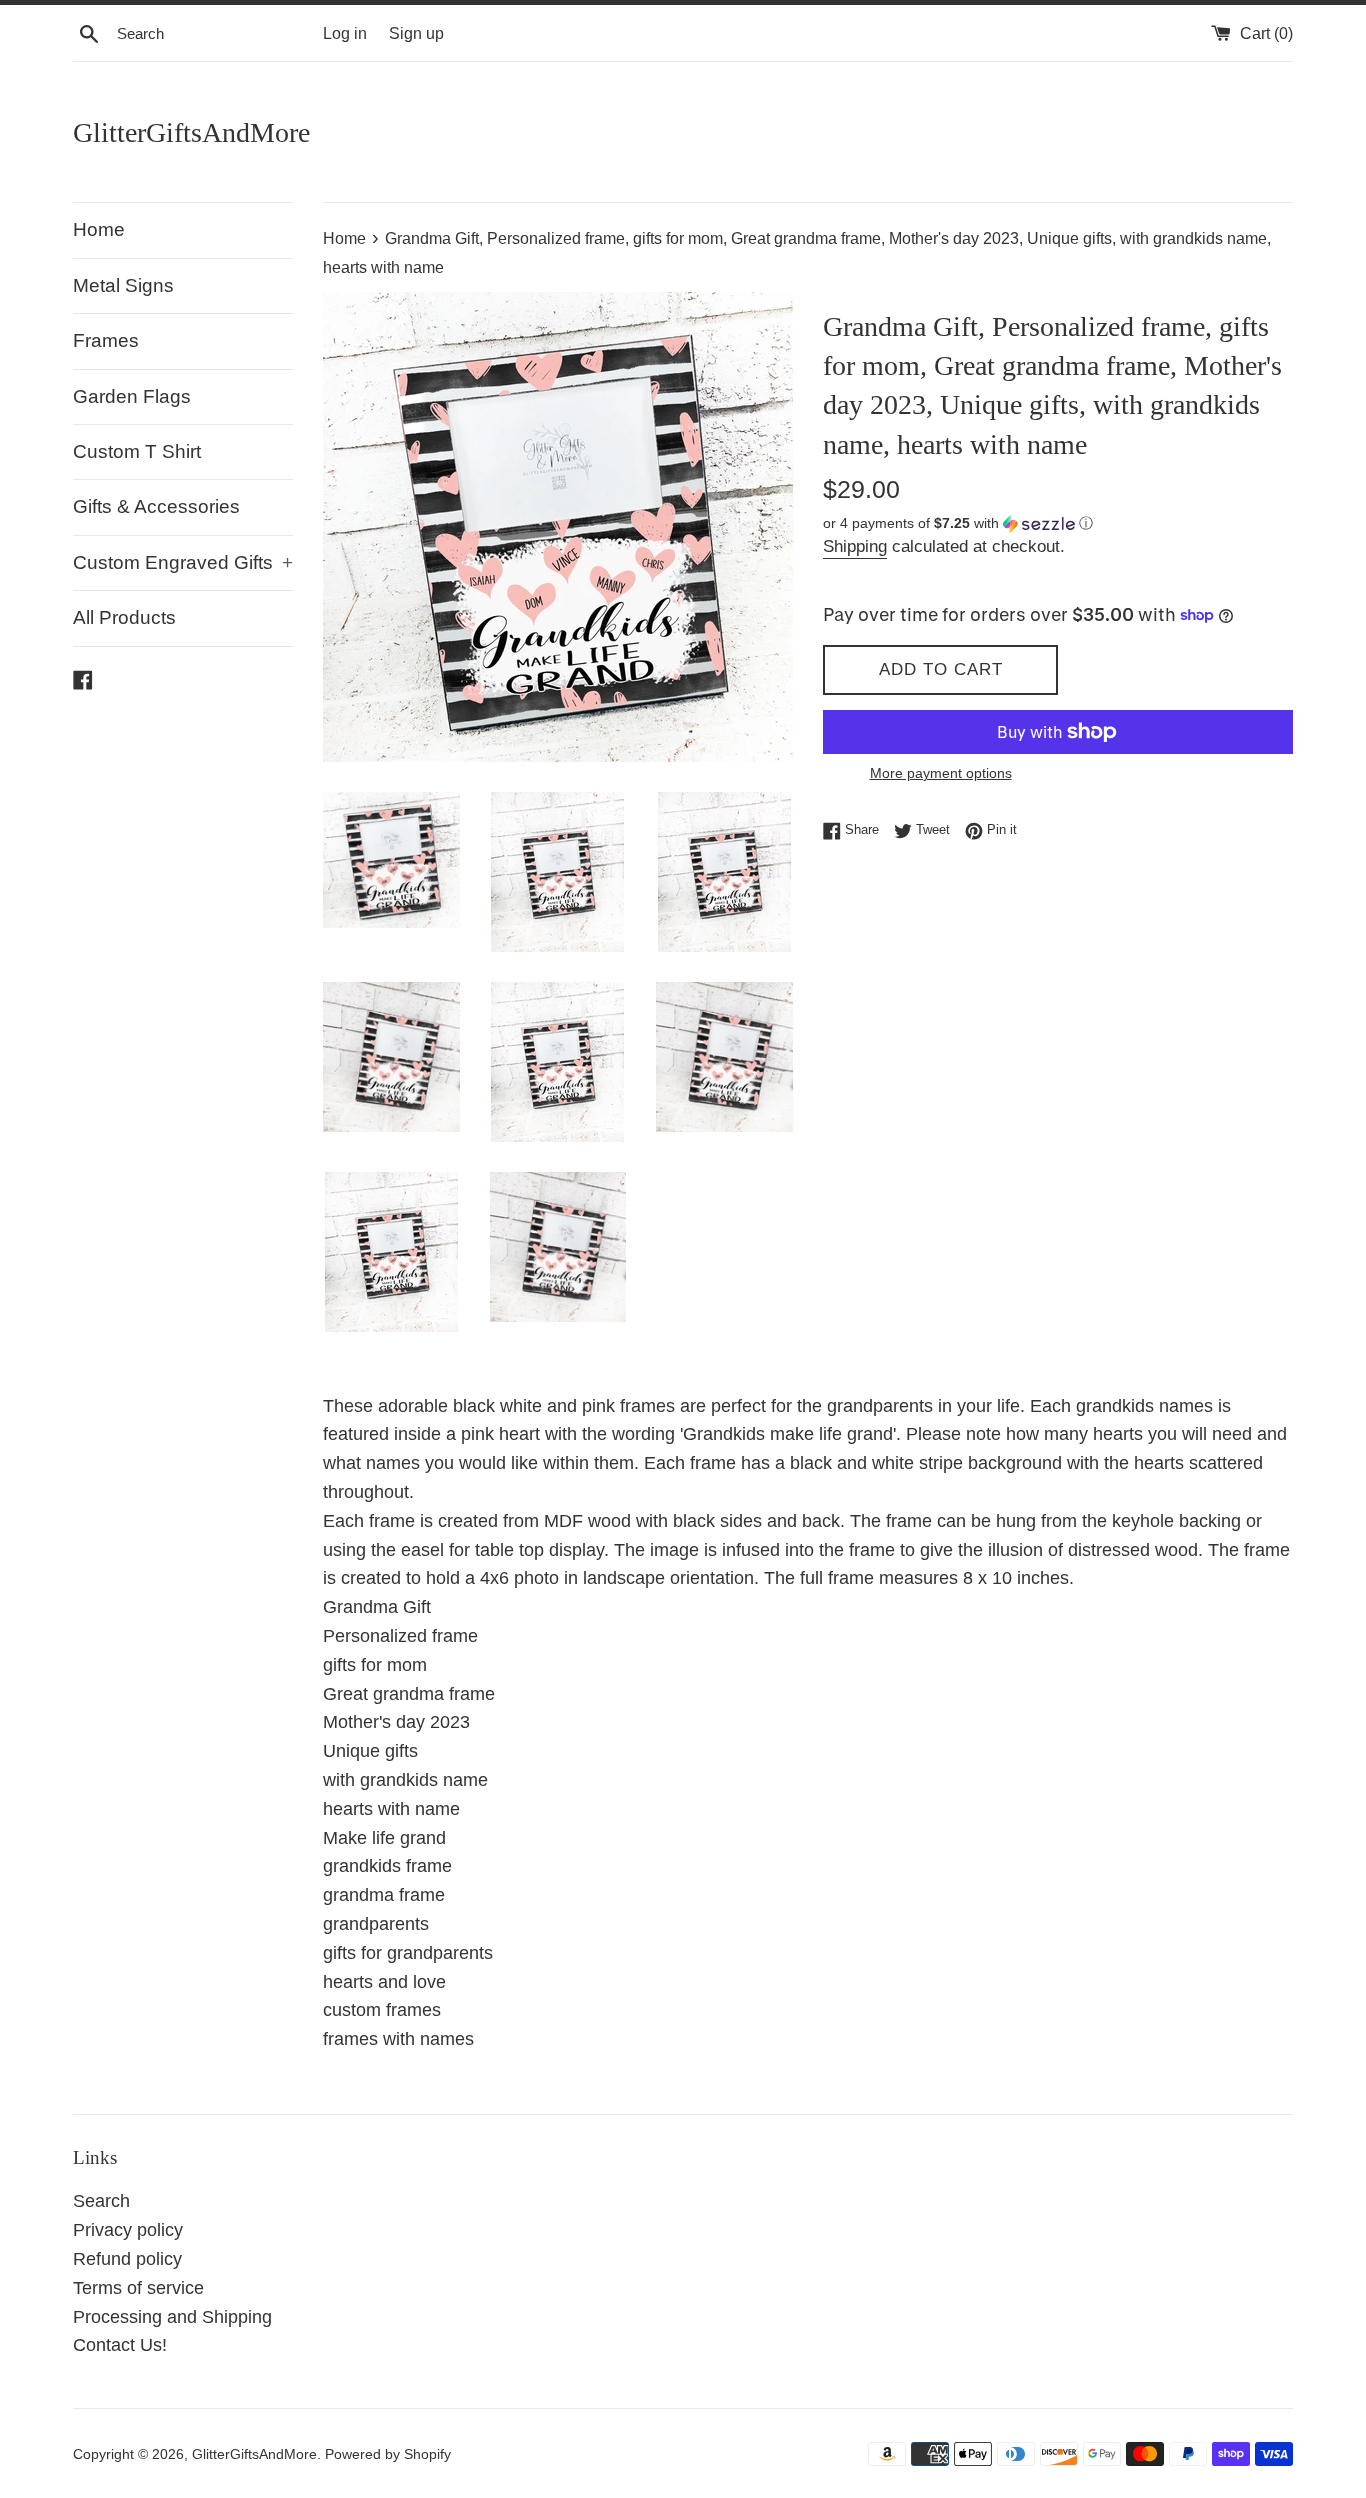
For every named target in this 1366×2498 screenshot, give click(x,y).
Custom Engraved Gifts (183, 562)
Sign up (416, 33)
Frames (106, 340)
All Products (124, 617)
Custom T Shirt (137, 451)
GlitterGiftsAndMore (191, 132)
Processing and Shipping (172, 2317)
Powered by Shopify (388, 2454)
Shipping (855, 546)
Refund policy (127, 2259)
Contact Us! (120, 2345)
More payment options (941, 773)
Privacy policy (128, 2230)
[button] (1058, 523)
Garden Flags (132, 396)
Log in (345, 33)
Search (101, 2201)
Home (99, 229)
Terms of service (138, 2288)
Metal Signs (123, 285)
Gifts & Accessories (156, 506)
